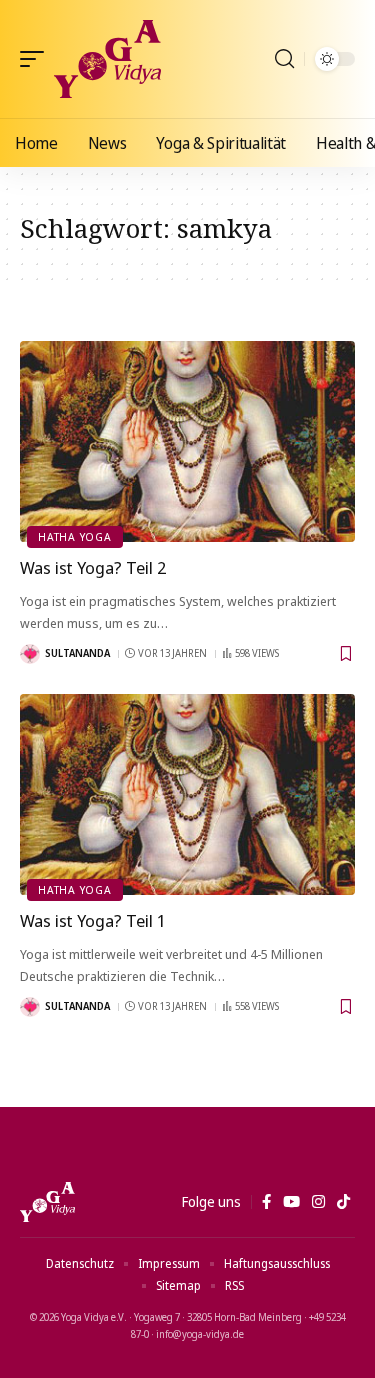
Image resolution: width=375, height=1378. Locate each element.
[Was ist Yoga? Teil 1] (187, 794)
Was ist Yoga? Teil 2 (93, 567)
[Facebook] (266, 1202)
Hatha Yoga (75, 536)
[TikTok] (343, 1202)
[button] (37, 59)
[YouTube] (291, 1202)
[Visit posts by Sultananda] (30, 654)
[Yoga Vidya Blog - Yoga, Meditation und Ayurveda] (107, 59)
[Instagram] (318, 1202)
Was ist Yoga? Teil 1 (93, 920)
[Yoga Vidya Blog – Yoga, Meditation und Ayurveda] (47, 1202)
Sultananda (77, 653)
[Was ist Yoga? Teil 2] (187, 441)
